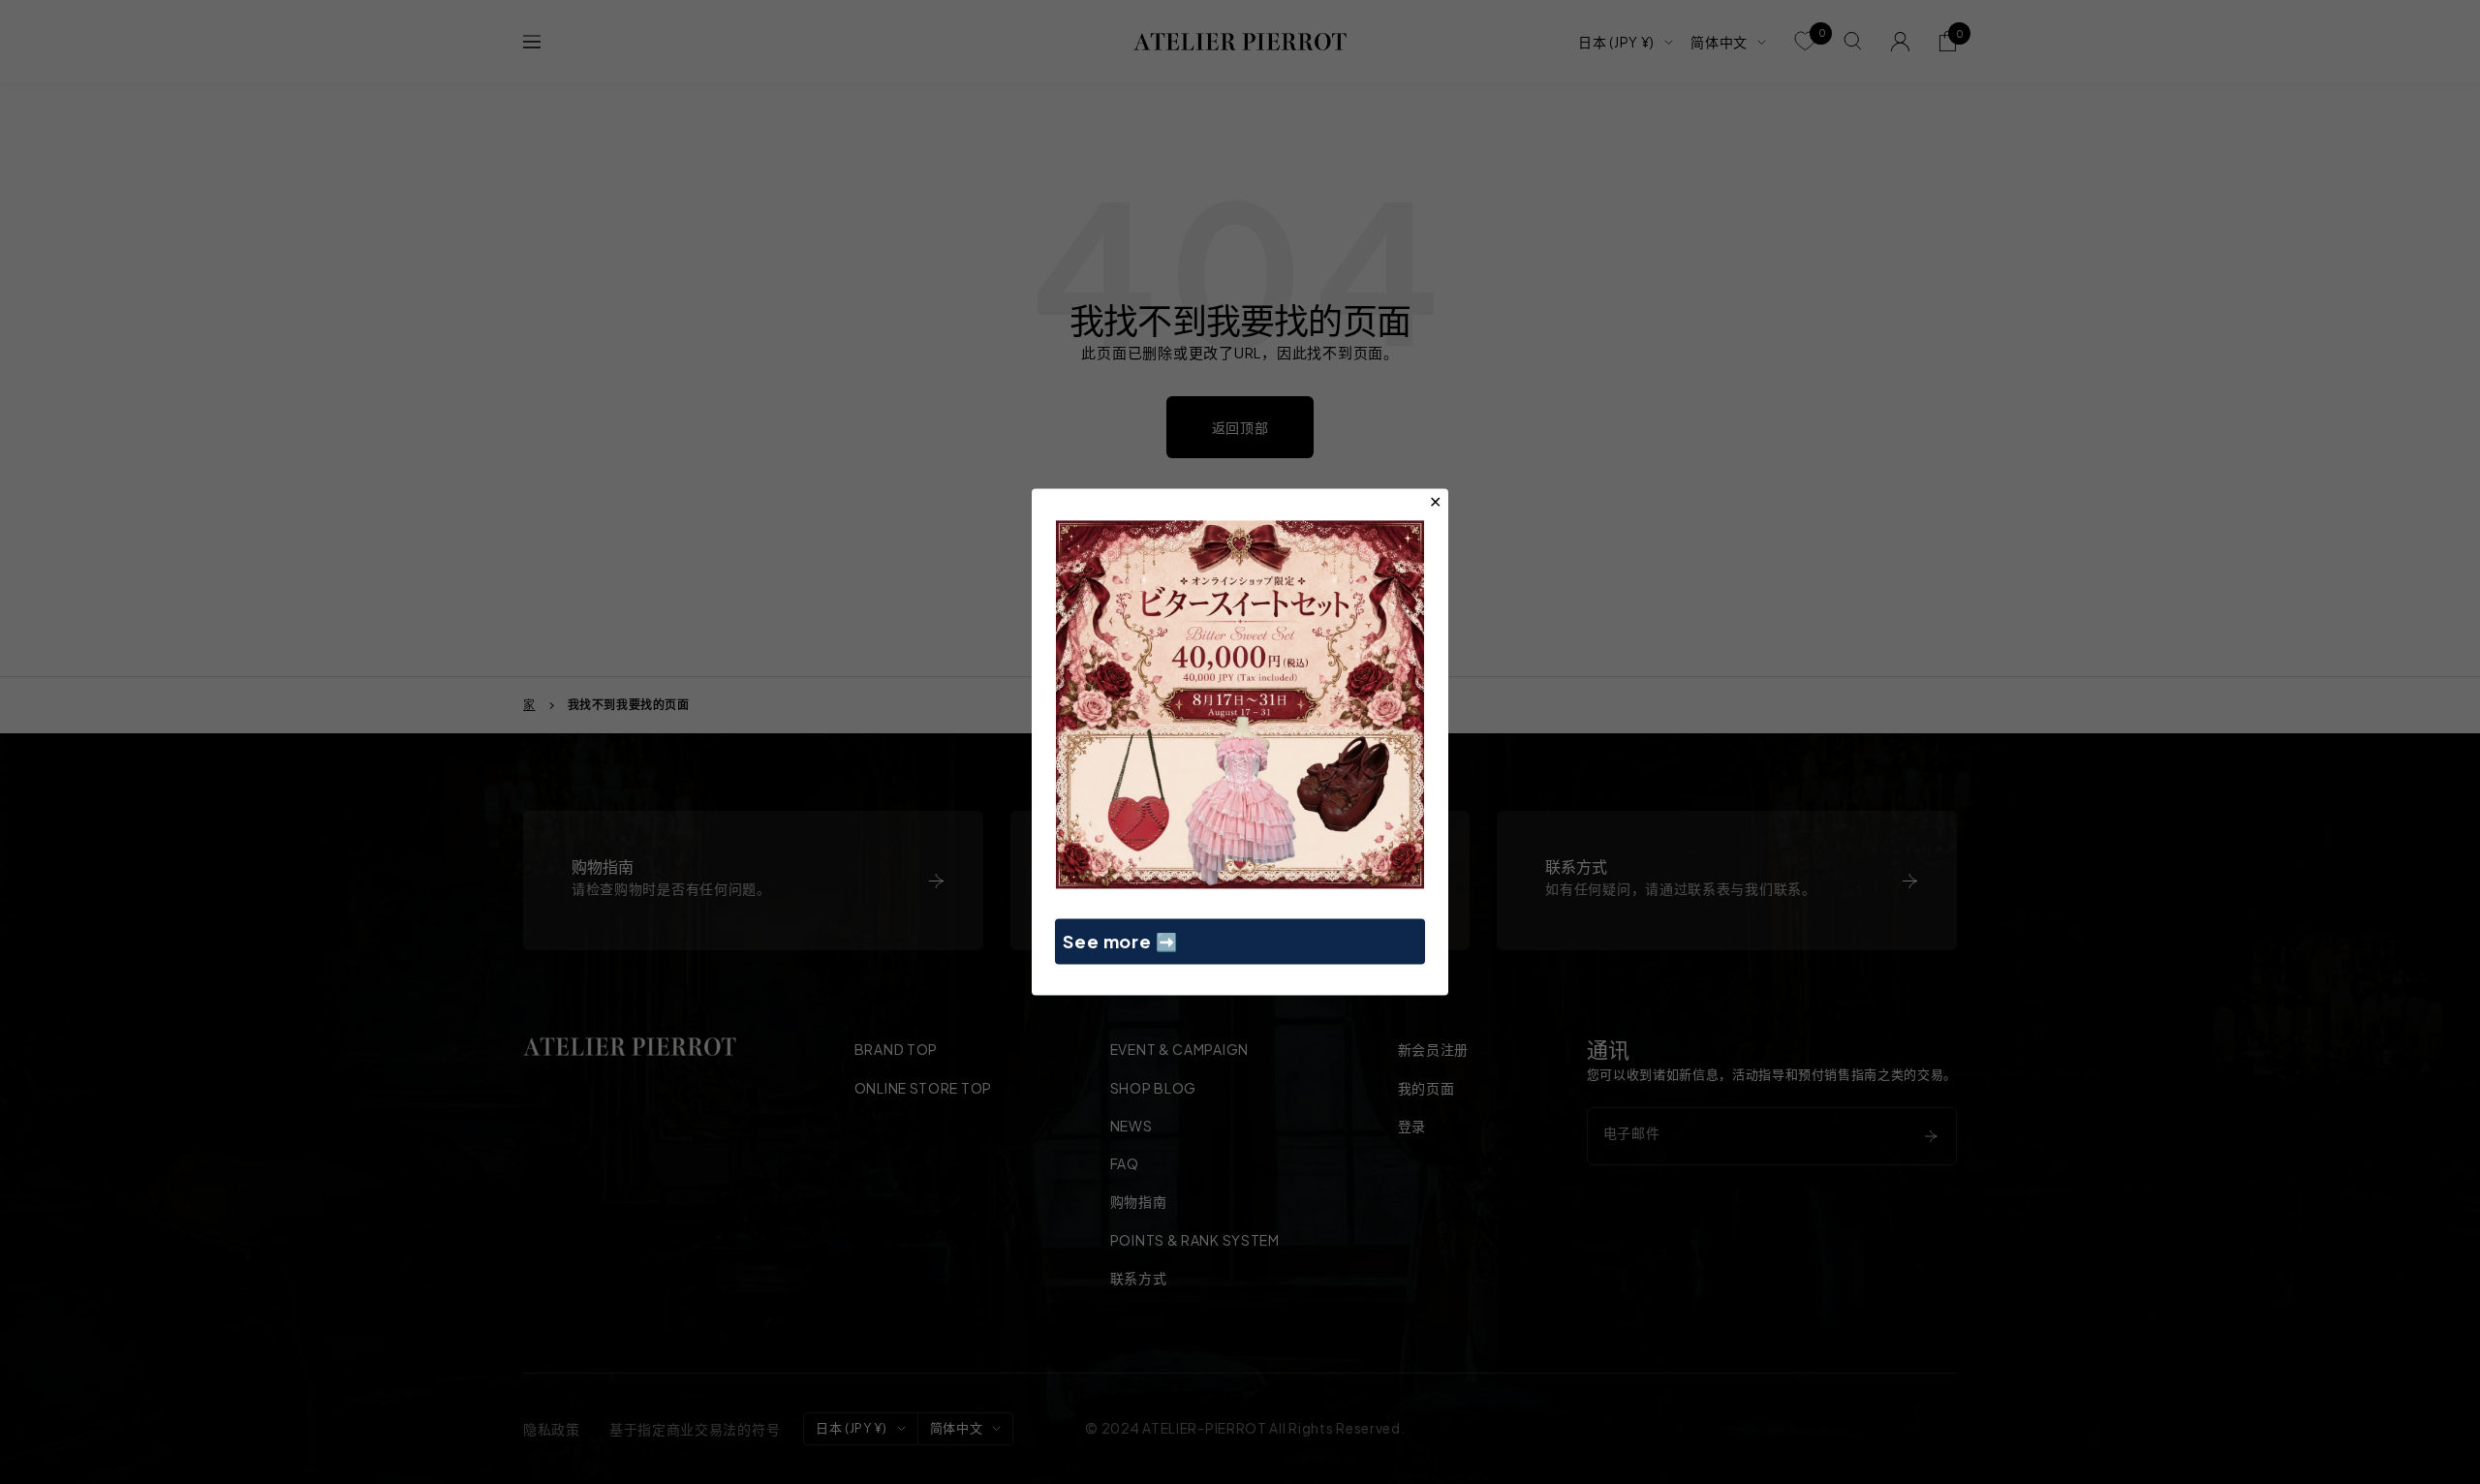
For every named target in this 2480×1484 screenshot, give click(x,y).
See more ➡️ (1120, 941)
